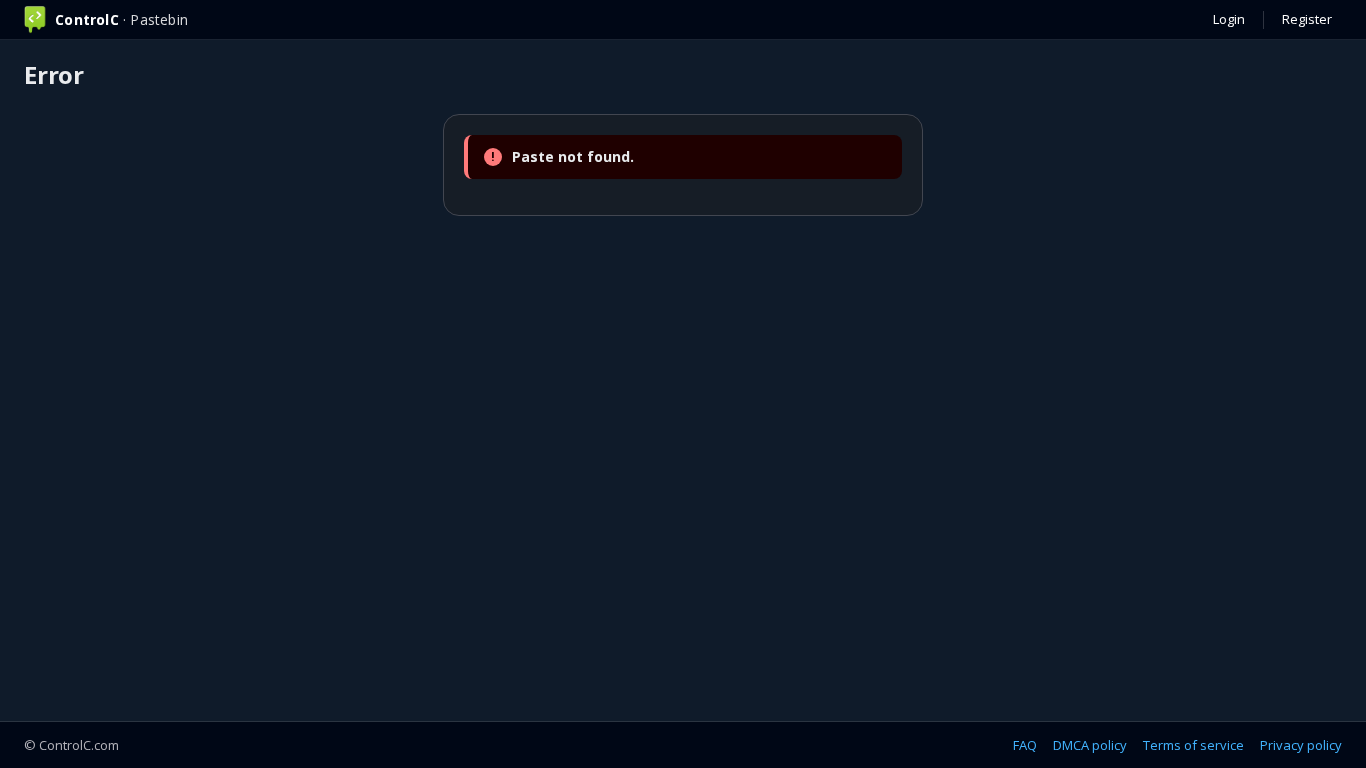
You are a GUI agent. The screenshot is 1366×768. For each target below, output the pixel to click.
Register (1307, 19)
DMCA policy (1090, 745)
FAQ (1025, 745)
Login (1229, 19)
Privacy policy (1301, 745)
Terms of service (1193, 745)
